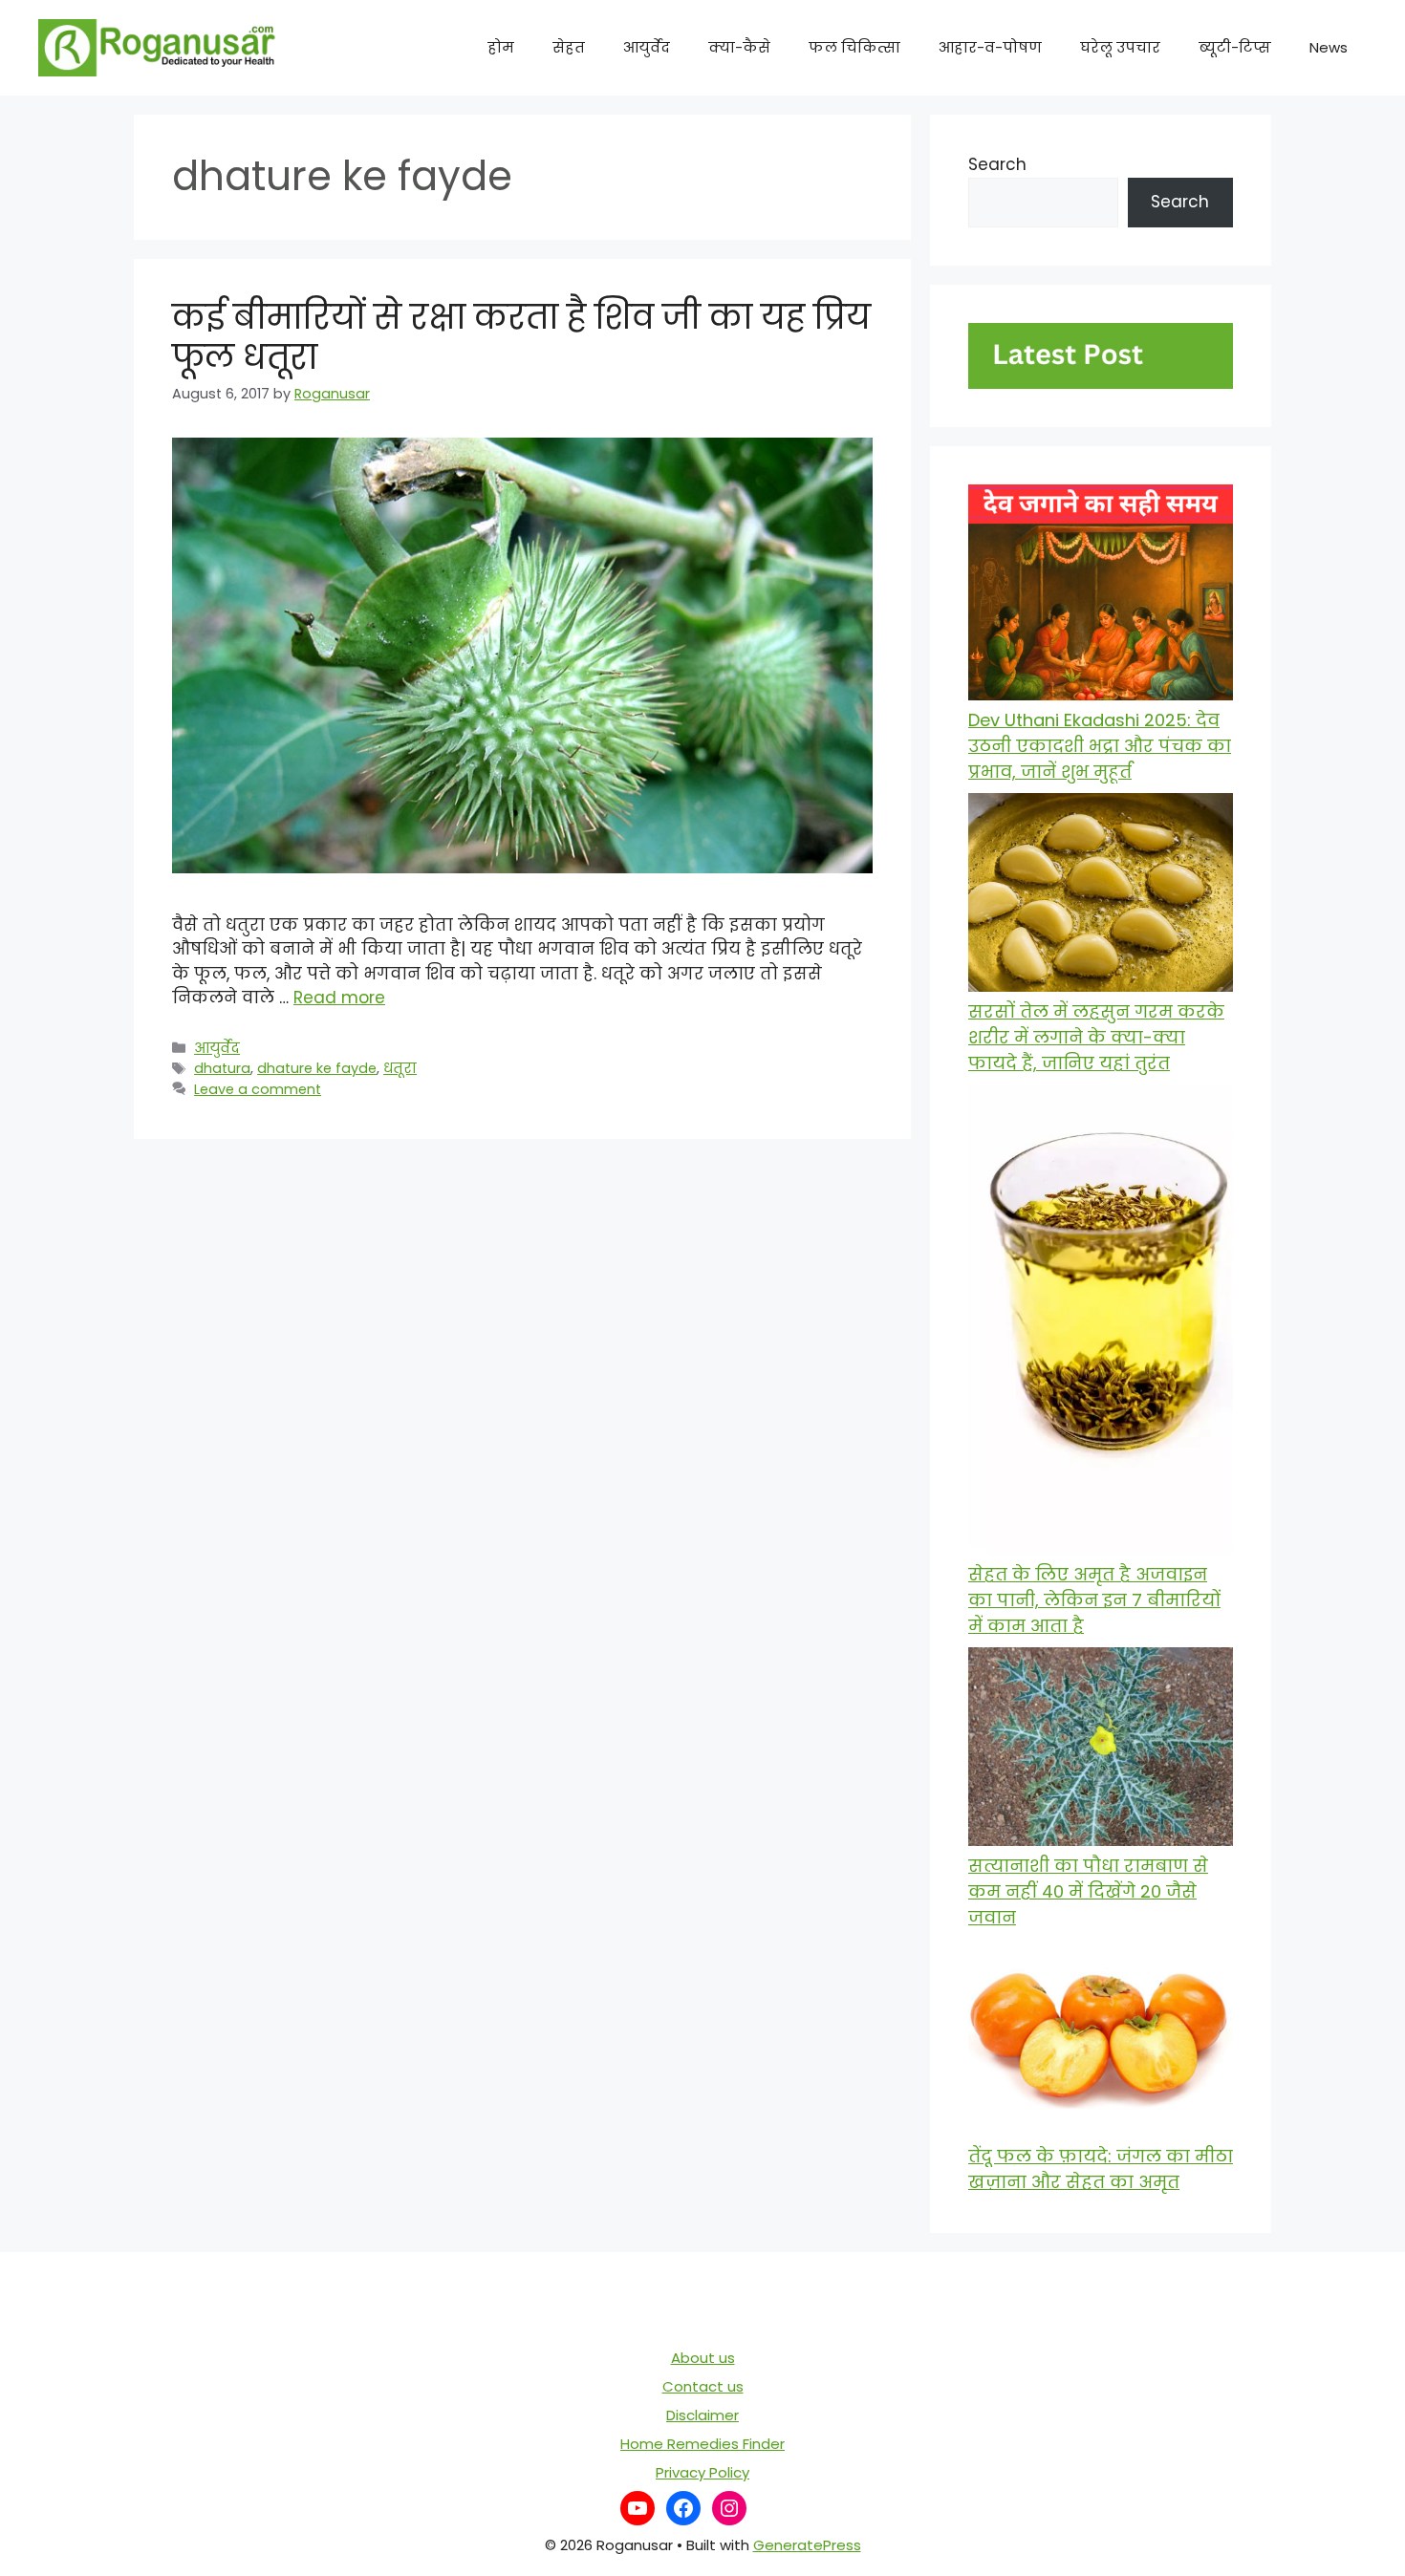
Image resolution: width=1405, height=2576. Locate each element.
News (1329, 47)
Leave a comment (258, 1089)
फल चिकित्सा (854, 47)
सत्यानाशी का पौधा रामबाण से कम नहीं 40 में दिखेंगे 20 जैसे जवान (1088, 1891)
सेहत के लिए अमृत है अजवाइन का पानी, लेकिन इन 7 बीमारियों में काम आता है (1094, 1600)
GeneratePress (807, 2545)
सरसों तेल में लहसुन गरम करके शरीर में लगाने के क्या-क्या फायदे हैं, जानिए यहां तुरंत (1096, 1037)
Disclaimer (702, 2415)
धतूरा (400, 1068)
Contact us (703, 2386)
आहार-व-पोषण (990, 47)
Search (997, 164)
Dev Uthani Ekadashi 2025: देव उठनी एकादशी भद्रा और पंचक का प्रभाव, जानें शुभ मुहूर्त (1100, 746)
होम (501, 47)
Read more (339, 998)
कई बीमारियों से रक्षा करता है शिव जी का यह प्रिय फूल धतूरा (521, 337)
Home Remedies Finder (702, 2444)
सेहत (569, 47)
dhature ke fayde (317, 1068)
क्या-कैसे (739, 47)
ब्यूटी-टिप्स (1235, 47)
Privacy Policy (702, 2472)
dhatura (222, 1068)
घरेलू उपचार (1120, 47)
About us (703, 2358)
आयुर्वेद (647, 47)
